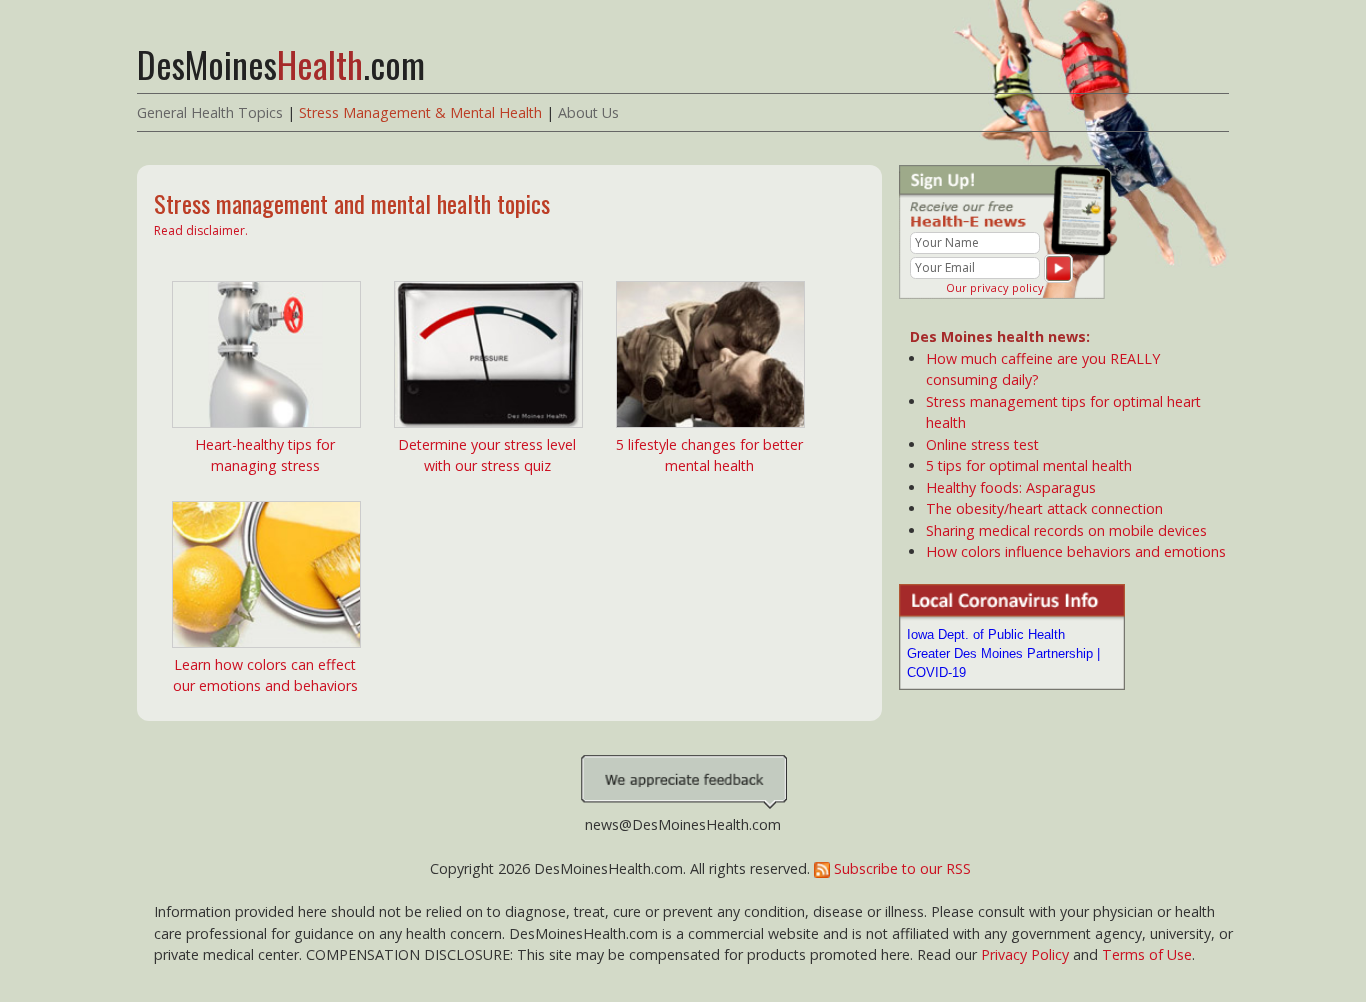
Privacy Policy (1025, 954)
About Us (588, 112)
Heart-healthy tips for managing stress (265, 455)
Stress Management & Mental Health (420, 112)
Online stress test (982, 444)
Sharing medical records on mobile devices (1066, 530)
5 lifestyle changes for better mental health (709, 455)
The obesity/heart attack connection (1044, 508)
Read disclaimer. (201, 230)
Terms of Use (1147, 954)
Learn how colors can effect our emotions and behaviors (265, 675)
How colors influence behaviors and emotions (1076, 551)
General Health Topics (210, 112)
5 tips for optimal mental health (1029, 465)
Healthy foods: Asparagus (1011, 487)
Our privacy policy (995, 287)
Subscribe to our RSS (900, 868)
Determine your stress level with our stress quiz (487, 455)
